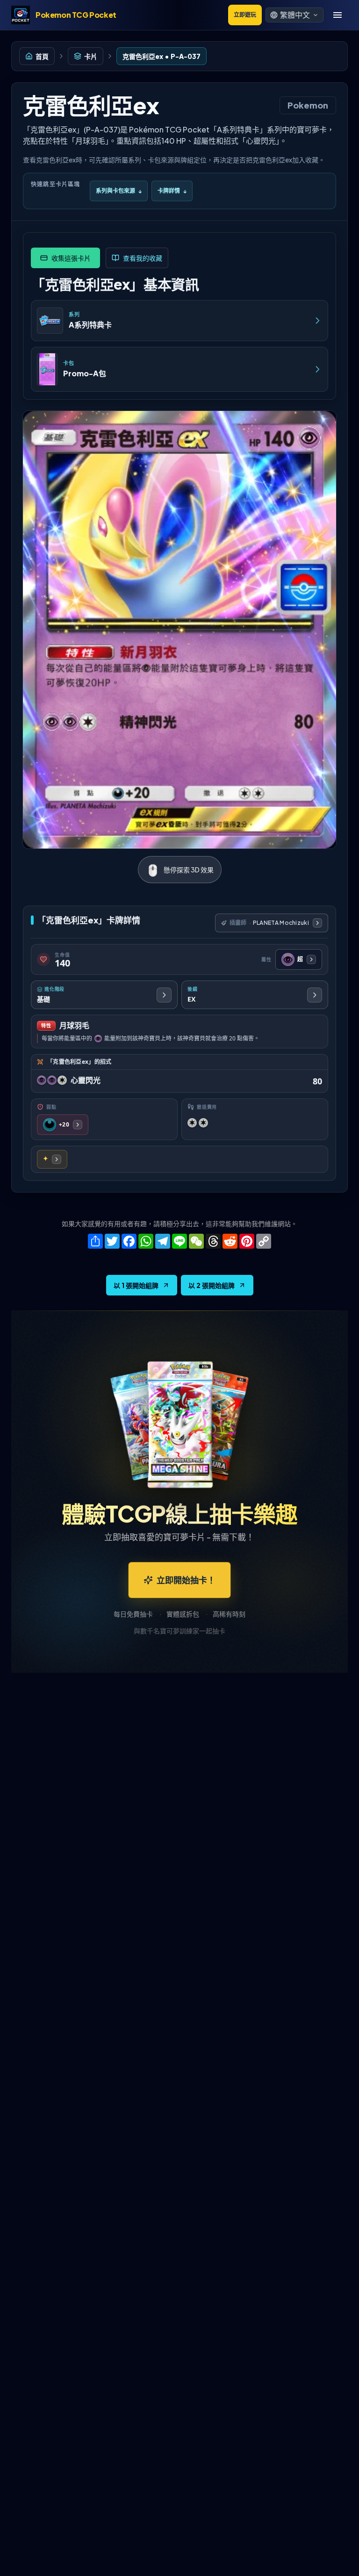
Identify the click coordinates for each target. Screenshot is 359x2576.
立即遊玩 (245, 15)
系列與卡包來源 (119, 191)
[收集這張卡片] (65, 258)
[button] (294, 15)
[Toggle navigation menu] (337, 15)
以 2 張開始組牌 (212, 1285)
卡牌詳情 (172, 191)
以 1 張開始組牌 (136, 1285)
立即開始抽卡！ (186, 1580)
